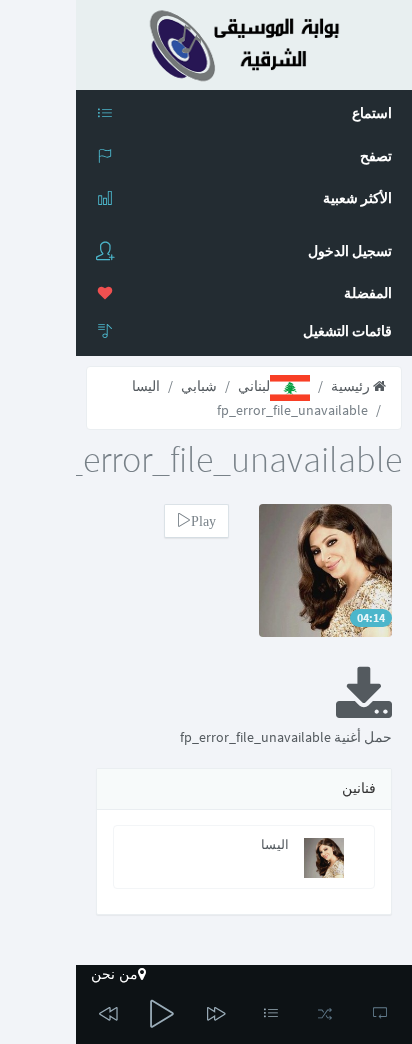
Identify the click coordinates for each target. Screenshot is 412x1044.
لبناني (254, 386)
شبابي (199, 386)
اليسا (146, 386)
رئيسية (352, 386)
